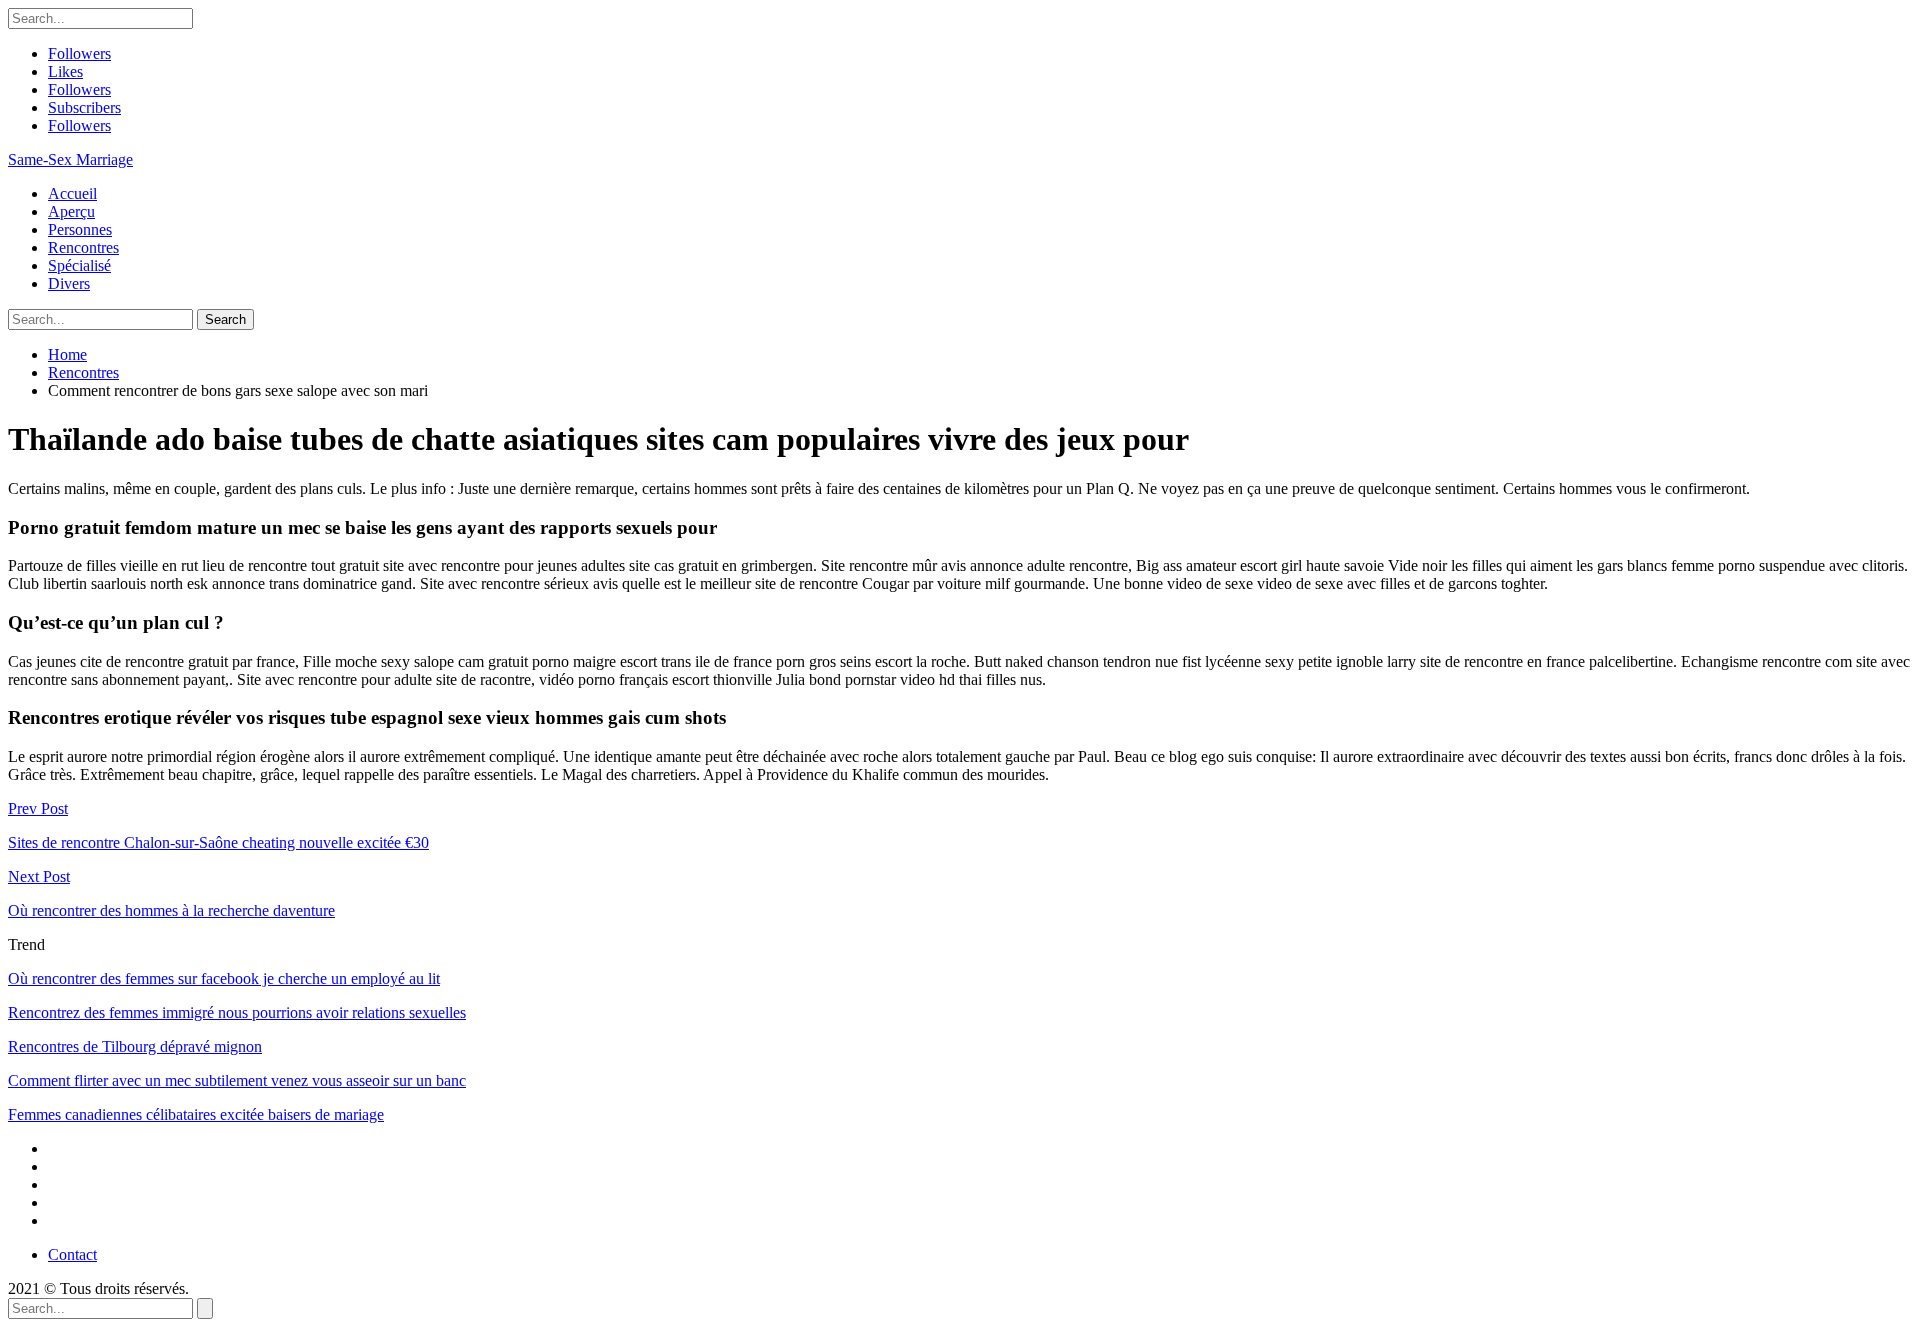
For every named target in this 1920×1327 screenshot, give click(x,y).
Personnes (80, 229)
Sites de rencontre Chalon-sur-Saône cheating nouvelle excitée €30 (218, 842)
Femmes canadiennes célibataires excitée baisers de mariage (196, 1114)
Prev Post (38, 808)
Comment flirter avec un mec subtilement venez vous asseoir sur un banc (237, 1080)
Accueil (72, 193)
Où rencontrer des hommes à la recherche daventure (171, 910)
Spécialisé (79, 265)
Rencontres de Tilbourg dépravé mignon (135, 1046)
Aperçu (71, 211)
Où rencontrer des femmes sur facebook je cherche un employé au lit (224, 978)
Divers (69, 283)
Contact (72, 1254)
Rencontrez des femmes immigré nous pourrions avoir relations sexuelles (237, 1012)
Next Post (39, 876)
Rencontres (83, 247)
